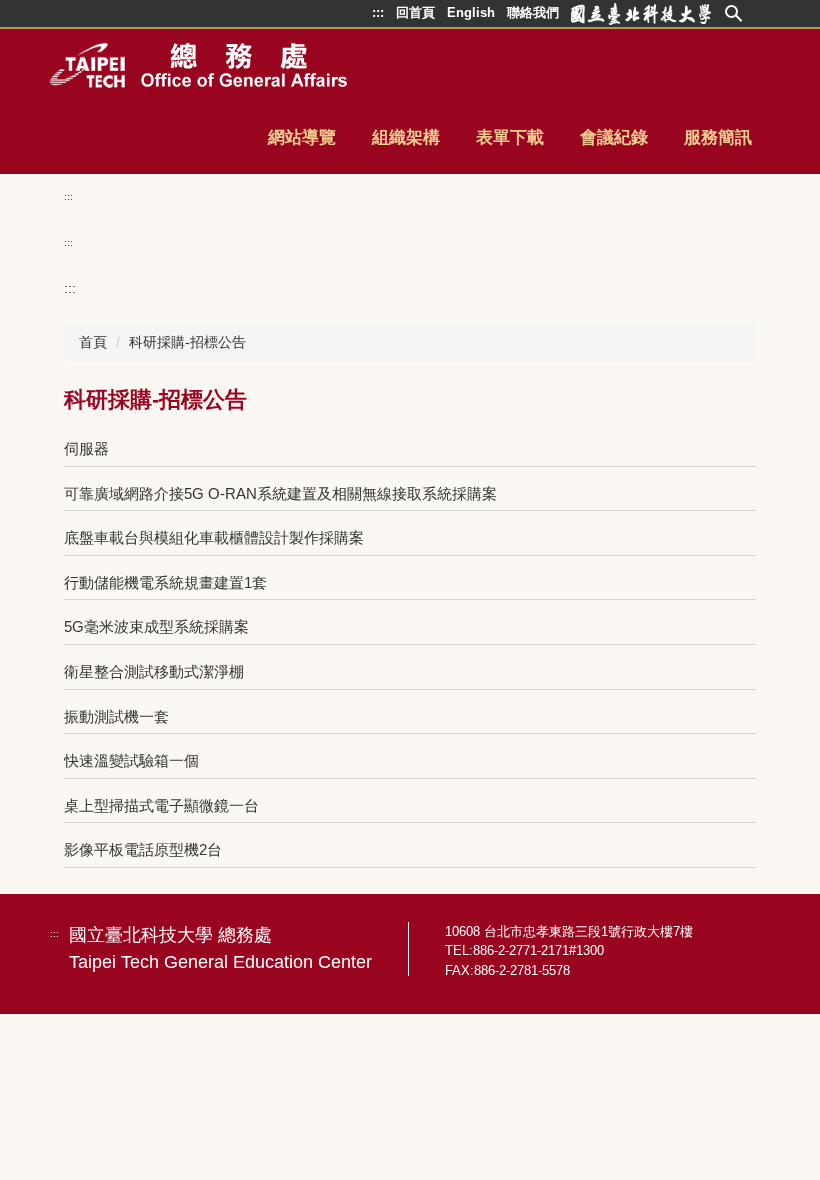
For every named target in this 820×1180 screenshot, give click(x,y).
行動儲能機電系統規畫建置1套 (165, 582)
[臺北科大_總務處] (198, 65)
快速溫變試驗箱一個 (131, 760)
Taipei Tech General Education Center (220, 962)
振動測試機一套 (116, 716)
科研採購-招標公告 (187, 342)
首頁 (93, 342)
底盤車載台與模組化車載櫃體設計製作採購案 (214, 537)
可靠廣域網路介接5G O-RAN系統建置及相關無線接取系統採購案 (280, 493)
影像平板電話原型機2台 (143, 849)
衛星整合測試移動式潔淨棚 (154, 671)
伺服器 (86, 448)
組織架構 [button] (406, 137)
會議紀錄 (614, 137)
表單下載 (510, 137)
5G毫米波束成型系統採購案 (156, 626)
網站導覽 (302, 137)
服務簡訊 (718, 137)
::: (68, 196)
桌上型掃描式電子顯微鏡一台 (161, 805)
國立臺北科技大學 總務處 (170, 935)
